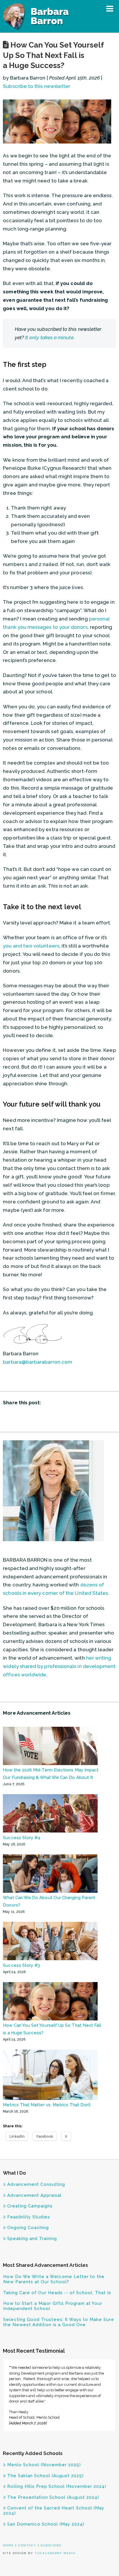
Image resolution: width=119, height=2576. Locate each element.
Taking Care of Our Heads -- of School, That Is (57, 2293)
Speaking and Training (32, 2239)
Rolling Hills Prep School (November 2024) (57, 2486)
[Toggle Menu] (110, 9)
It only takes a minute (49, 337)
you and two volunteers (31, 946)
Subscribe (51, 2545)
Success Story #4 (22, 1838)
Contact (27, 2545)
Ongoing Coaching (28, 2228)
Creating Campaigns (30, 2206)
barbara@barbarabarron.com (38, 1362)
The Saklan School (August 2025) (45, 2476)
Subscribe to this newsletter (37, 86)
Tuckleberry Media (55, 2553)
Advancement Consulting (36, 2184)
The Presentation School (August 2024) (53, 2497)
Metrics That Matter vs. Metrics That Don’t (47, 2105)
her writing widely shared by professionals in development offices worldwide (59, 1666)
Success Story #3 (21, 1965)
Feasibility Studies (29, 2217)
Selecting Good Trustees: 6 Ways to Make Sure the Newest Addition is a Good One (59, 2322)
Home (8, 2545)
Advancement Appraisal (34, 2195)
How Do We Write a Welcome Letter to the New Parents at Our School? (54, 2279)
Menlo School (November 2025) (44, 2465)
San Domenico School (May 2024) (46, 2524)
